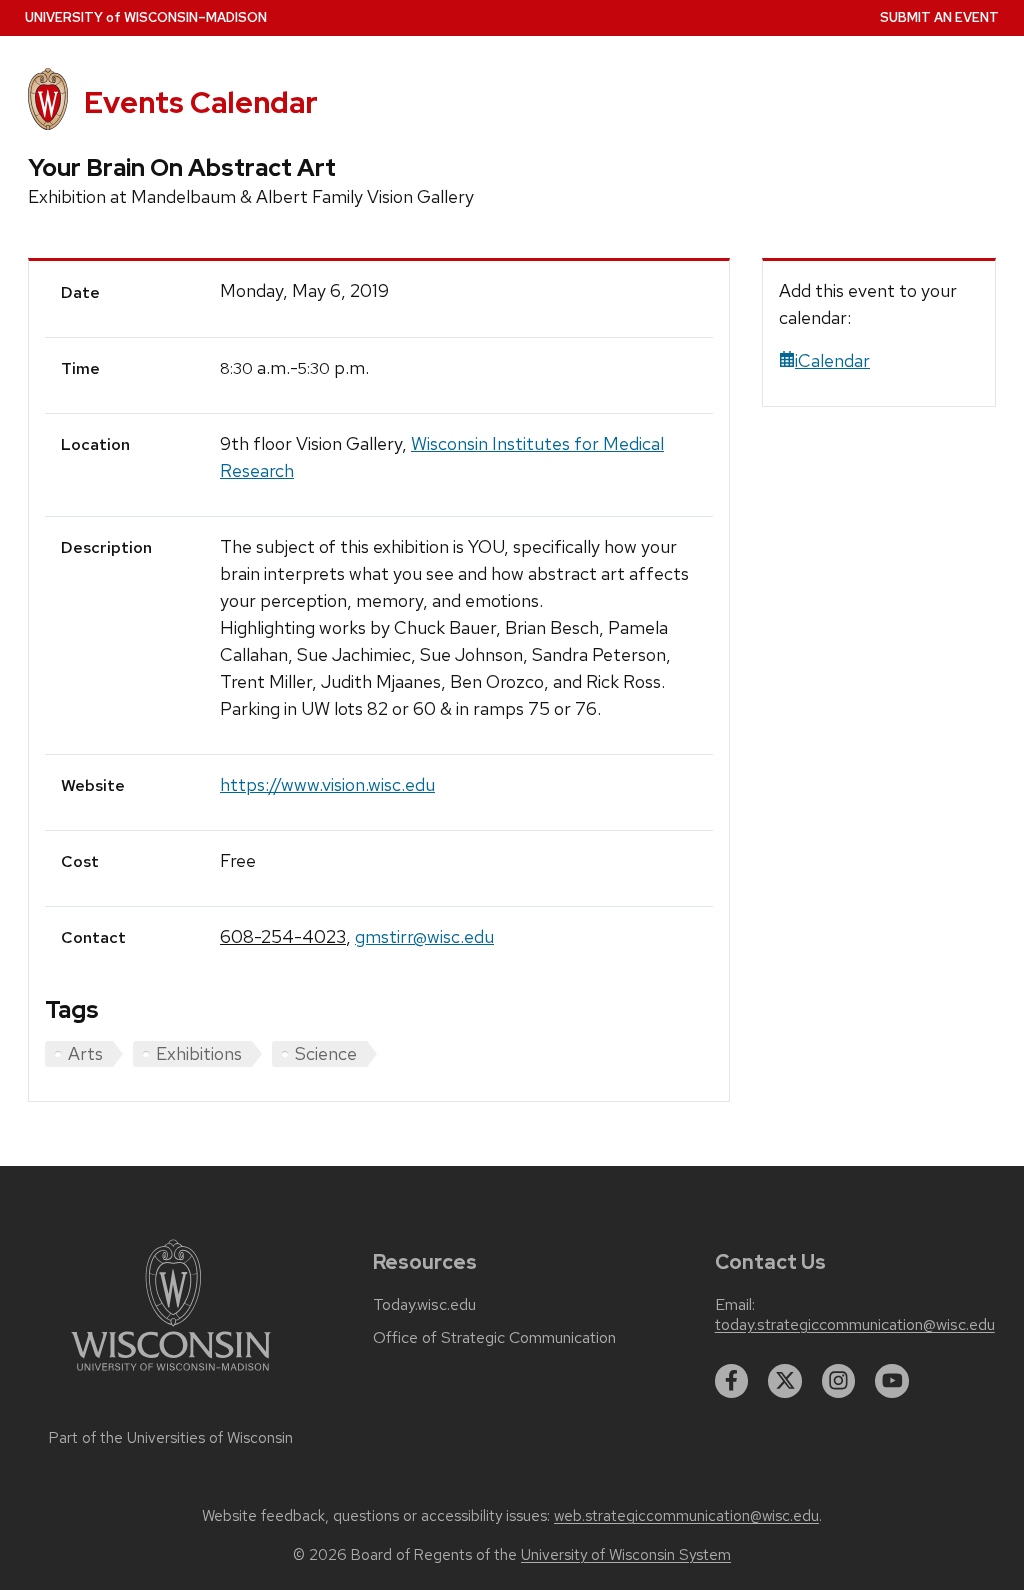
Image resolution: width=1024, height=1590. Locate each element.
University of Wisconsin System (626, 1555)
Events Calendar (201, 102)
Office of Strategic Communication (494, 1338)
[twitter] (785, 1381)
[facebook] (732, 1381)
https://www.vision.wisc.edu (327, 784)
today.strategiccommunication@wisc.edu (855, 1325)
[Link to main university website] (171, 1374)
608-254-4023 (283, 936)
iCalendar (832, 360)
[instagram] (839, 1381)
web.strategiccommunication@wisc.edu (686, 1516)
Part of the (171, 1438)
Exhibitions (199, 1053)
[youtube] (892, 1381)
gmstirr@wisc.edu (424, 936)
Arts (85, 1053)
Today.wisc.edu (424, 1305)
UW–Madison (146, 17)
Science (326, 1053)
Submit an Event (939, 17)
